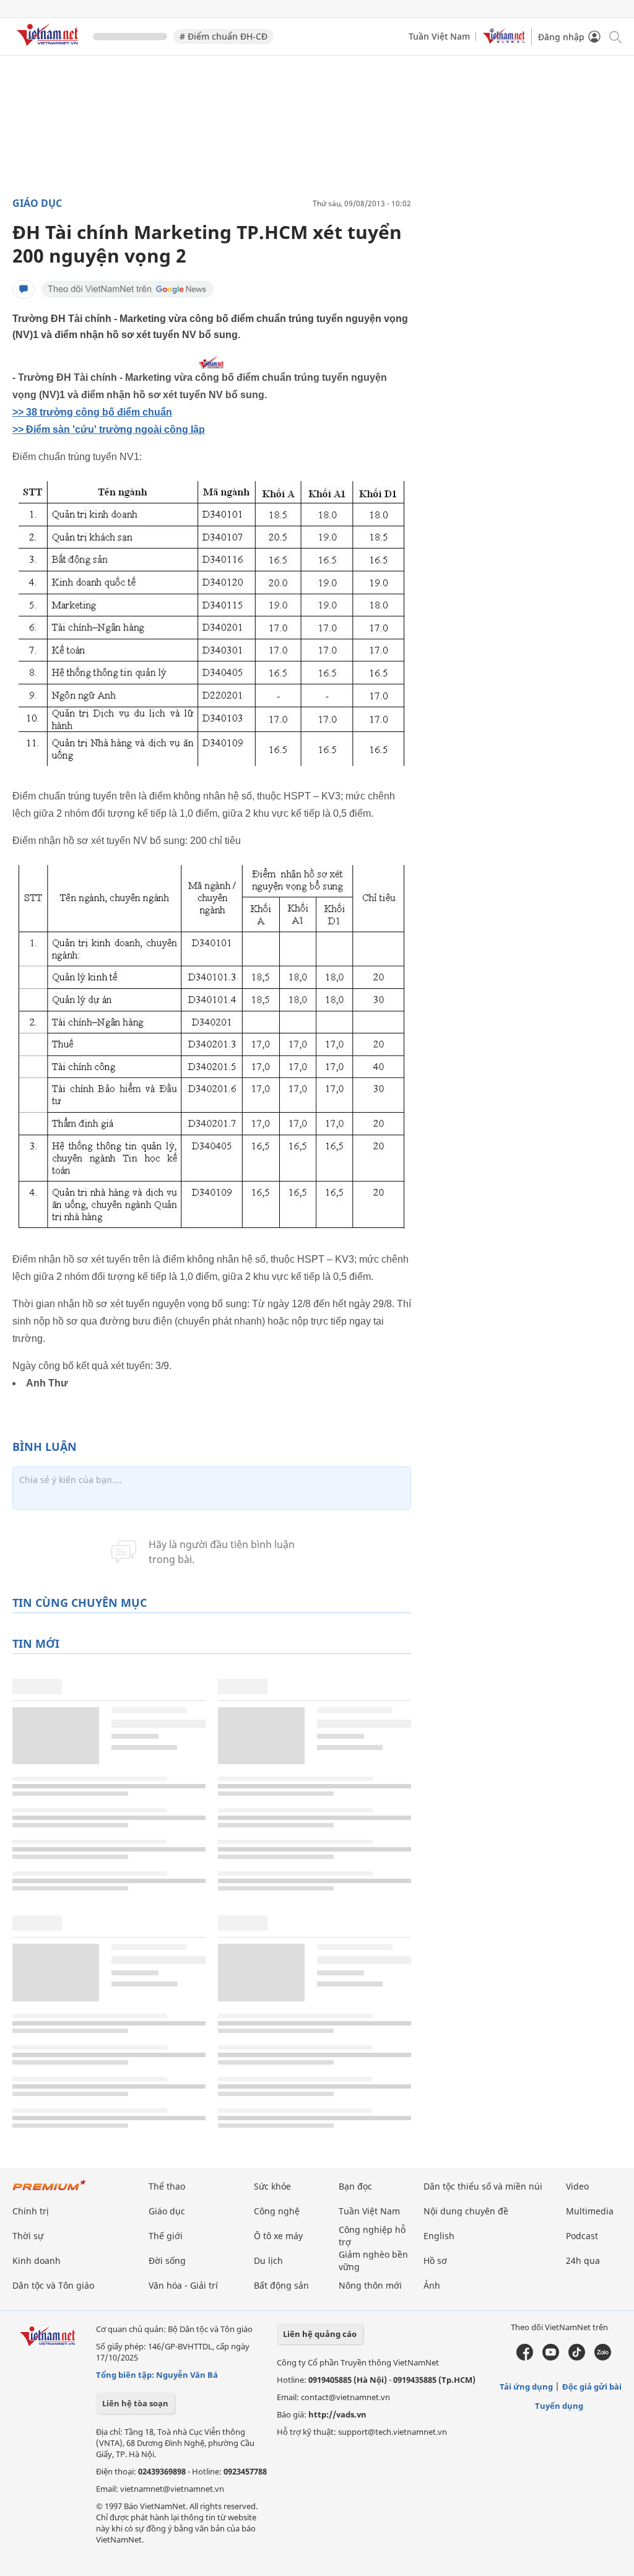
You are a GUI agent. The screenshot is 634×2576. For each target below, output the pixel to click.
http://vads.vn (337, 2414)
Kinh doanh (37, 2261)
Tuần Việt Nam (439, 36)
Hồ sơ (435, 2261)
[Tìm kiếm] (614, 36)
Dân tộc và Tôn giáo (53, 2285)
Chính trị (31, 2211)
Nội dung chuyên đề (466, 2211)
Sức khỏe (272, 2186)
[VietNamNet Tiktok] (577, 2357)
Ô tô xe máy (278, 2236)
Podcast (582, 2236)
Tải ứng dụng (526, 2387)
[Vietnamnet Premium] (50, 2191)
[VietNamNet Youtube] (551, 2357)
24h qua (583, 2261)
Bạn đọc (355, 2186)
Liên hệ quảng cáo (320, 2334)
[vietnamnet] (50, 48)
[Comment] (24, 289)
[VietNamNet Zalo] (603, 2357)
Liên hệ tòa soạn (135, 2403)
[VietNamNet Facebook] (525, 2357)
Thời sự (28, 2236)
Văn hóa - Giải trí (183, 2285)
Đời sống (167, 2261)
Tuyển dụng (559, 2406)
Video (577, 2186)
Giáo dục (37, 203)
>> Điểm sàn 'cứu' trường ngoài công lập (109, 429)
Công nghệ (277, 2211)
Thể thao (167, 2186)
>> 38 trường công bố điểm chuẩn (92, 412)
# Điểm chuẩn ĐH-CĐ (224, 36)
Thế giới (166, 2236)
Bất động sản (281, 2285)
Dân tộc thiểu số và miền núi (483, 2186)
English (439, 2236)
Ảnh (432, 2285)
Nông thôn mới (370, 2285)
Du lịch (268, 2261)
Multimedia (590, 2211)
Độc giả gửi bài (592, 2387)
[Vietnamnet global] (504, 41)
